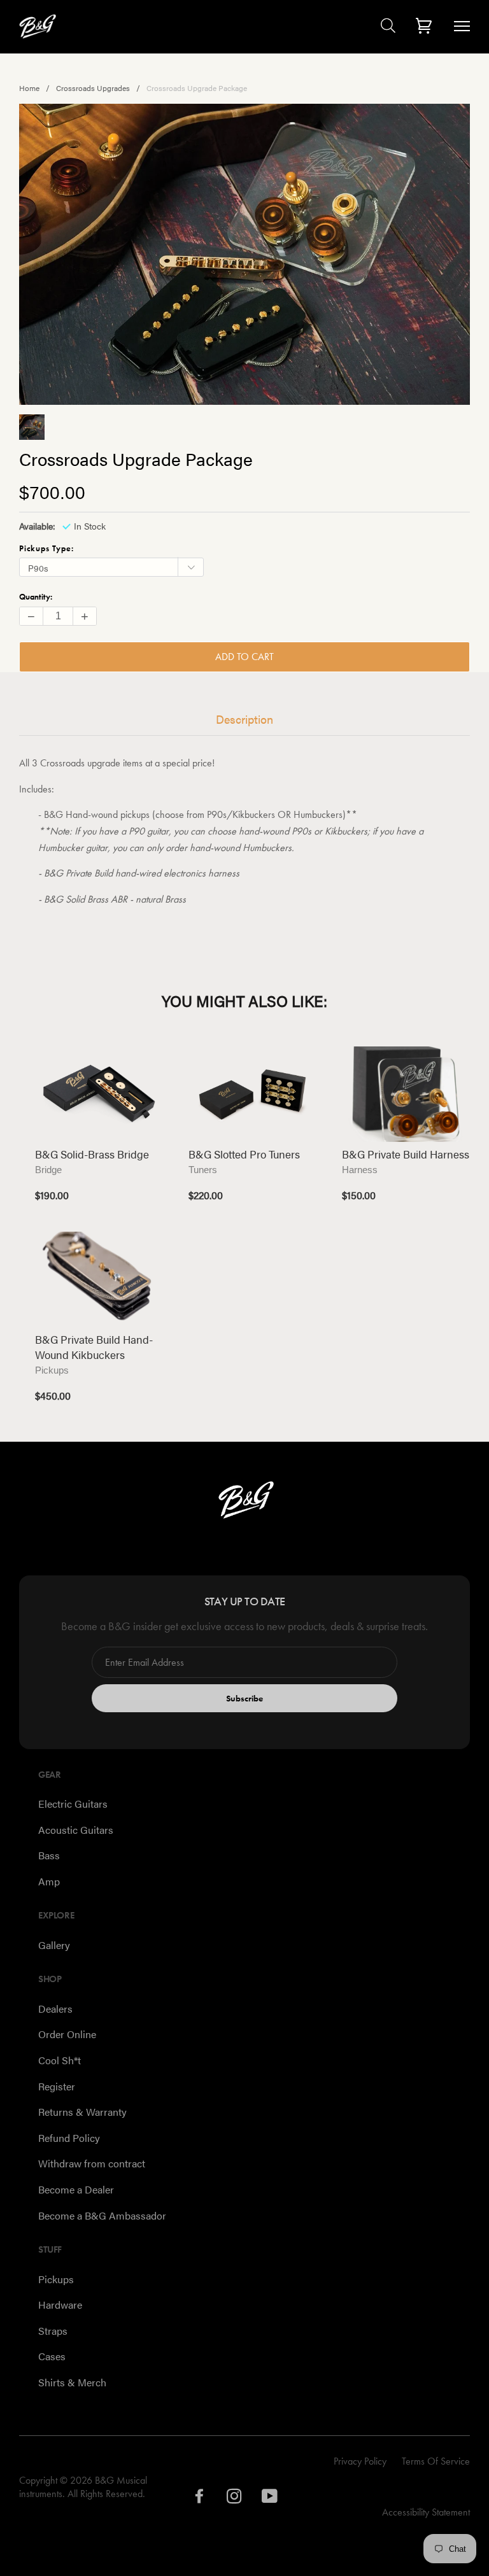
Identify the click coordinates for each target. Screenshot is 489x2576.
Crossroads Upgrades (93, 88)
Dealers (55, 2009)
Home (29, 88)
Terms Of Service (436, 2461)
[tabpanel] (244, 254)
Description (244, 719)
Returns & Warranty (82, 2112)
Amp (49, 1881)
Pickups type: (46, 548)
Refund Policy (69, 2138)
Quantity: (36, 597)
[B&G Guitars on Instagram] (235, 2499)
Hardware (60, 2305)
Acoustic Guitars (76, 1830)
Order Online (67, 2034)
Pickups (56, 2279)
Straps (53, 2331)
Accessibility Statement (426, 2512)
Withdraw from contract (92, 2163)
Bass (49, 1855)
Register (57, 2086)
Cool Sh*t (60, 2060)
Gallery (54, 1945)
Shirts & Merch (72, 2382)
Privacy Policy (360, 2461)
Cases (52, 2356)
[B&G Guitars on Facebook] (200, 2499)
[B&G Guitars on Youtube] (270, 2499)
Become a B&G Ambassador (102, 2215)
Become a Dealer (76, 2189)
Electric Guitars (73, 1804)
